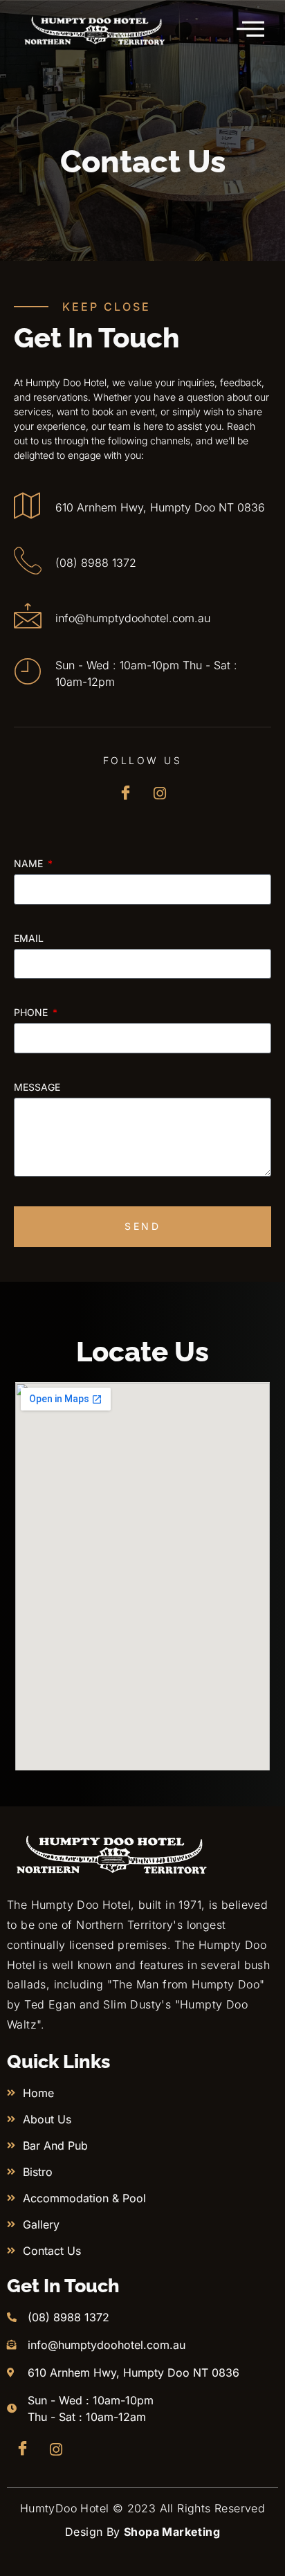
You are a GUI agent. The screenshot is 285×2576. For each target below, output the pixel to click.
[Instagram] (160, 793)
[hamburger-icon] (251, 29)
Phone (32, 1013)
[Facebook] (126, 793)
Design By (142, 2532)
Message (37, 1088)
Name (30, 864)
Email (29, 939)
